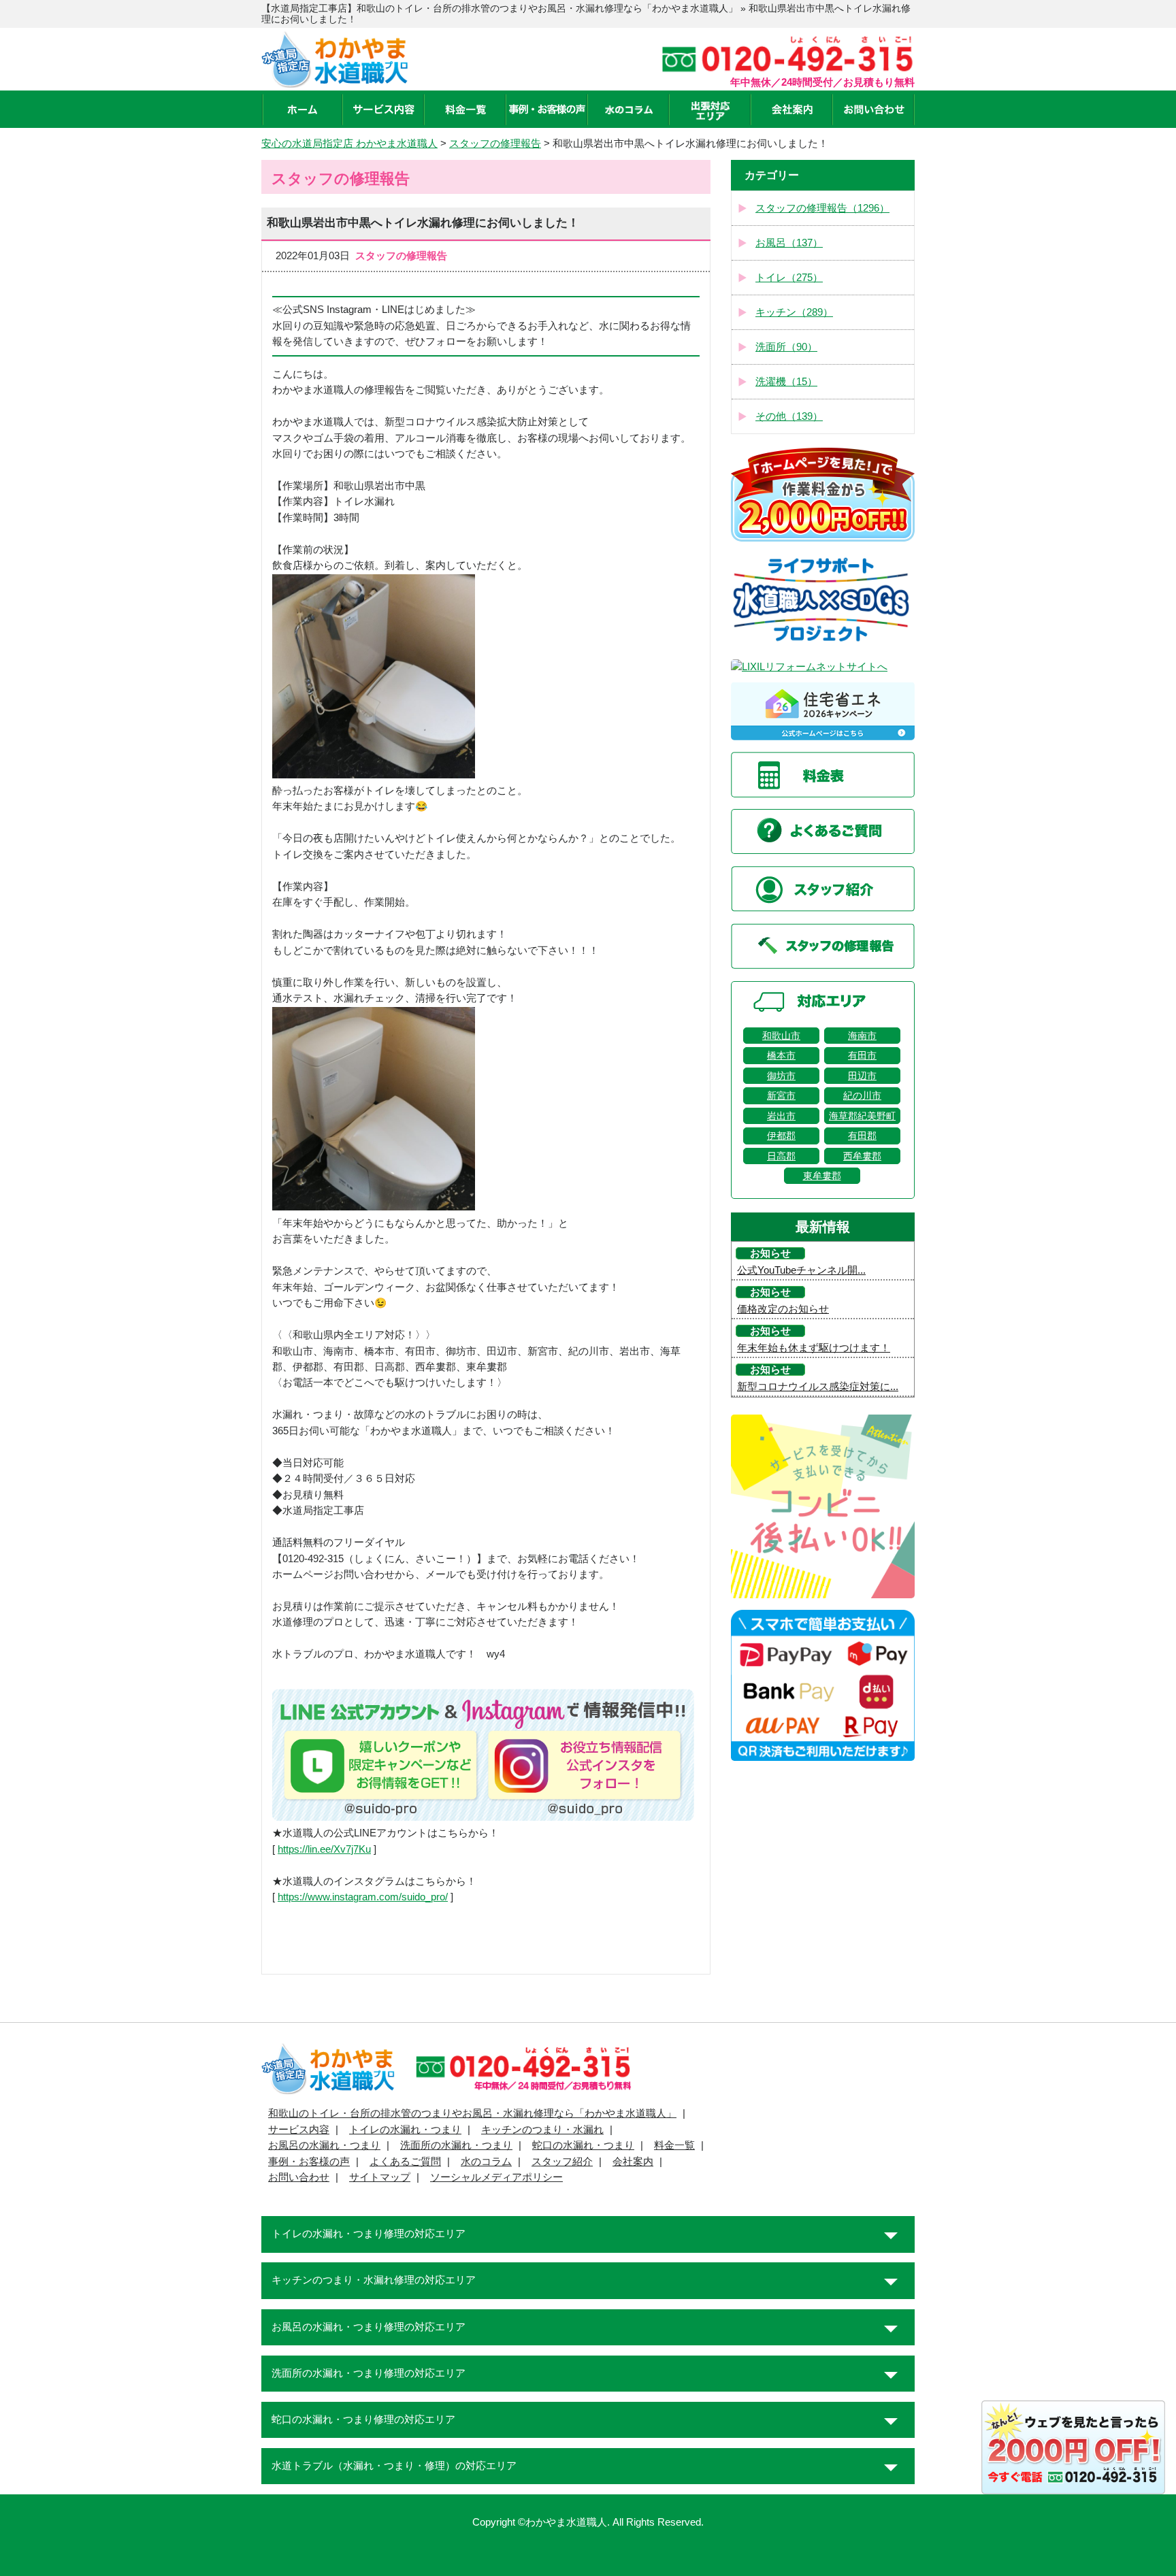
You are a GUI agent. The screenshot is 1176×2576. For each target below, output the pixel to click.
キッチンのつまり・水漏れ (542, 2130)
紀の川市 (862, 1095)
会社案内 (633, 2162)
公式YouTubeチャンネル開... (801, 1270)
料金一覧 (674, 2145)
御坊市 (781, 1076)
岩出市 (781, 1116)
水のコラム (486, 2162)
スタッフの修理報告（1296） (822, 208)
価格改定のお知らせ (783, 1309)
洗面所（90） (786, 347)
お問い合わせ (299, 2177)
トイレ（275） (789, 278)
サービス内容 (299, 2130)
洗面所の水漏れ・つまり (456, 2145)
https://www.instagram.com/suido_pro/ (363, 1897)
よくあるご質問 (405, 2162)
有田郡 (862, 1136)
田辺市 (862, 1076)
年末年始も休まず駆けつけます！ (814, 1348)
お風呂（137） (789, 243)
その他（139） (789, 416)
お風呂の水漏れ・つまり (324, 2145)
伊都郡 (781, 1136)
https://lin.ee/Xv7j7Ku (324, 1849)
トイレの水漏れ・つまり (405, 2130)
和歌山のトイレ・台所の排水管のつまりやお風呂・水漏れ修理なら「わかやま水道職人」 (472, 2113)
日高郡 (781, 1156)
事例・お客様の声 (309, 2162)
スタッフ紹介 (562, 2162)
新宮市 (781, 1095)
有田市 (862, 1055)
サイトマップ (380, 2177)
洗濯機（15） (786, 382)
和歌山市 (781, 1036)
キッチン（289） (794, 312)
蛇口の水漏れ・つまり (583, 2145)
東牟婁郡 (822, 1176)
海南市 (862, 1036)
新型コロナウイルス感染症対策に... (818, 1387)
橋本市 (781, 1055)
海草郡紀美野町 (862, 1116)
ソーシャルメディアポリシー (496, 2177)
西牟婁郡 (862, 1156)
